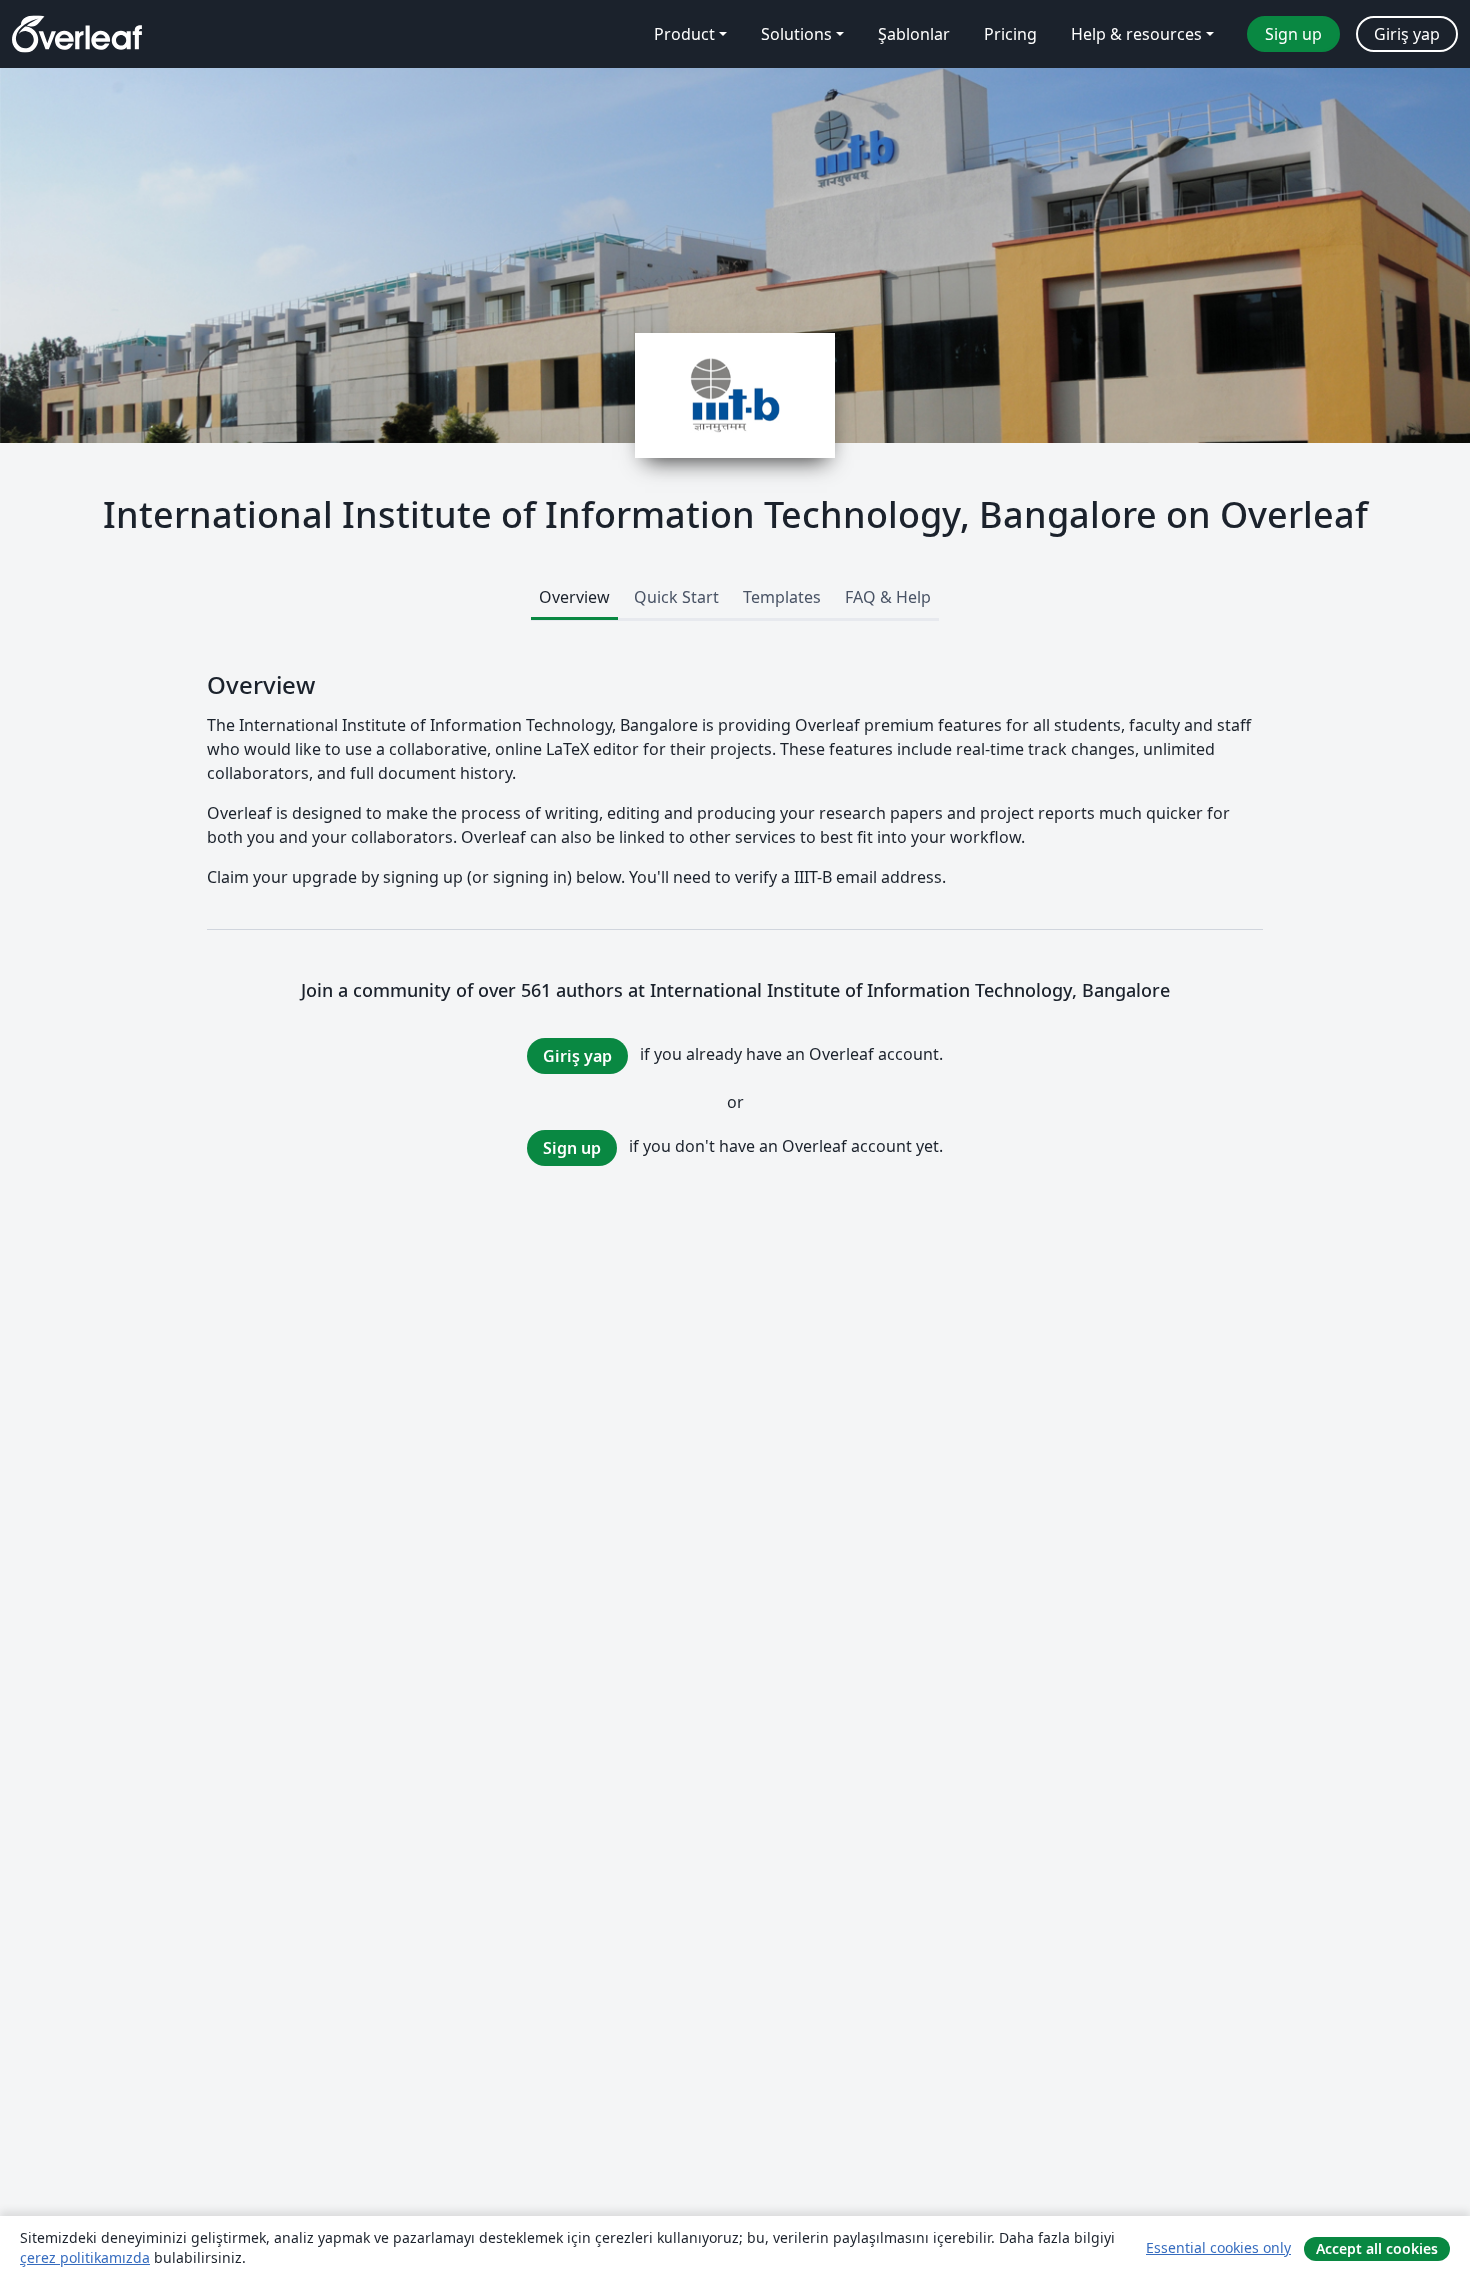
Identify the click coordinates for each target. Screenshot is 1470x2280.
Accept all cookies (1377, 2248)
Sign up (572, 1148)
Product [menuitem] (684, 34)
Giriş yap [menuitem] (1407, 34)
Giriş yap (577, 1056)
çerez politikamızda (85, 2257)
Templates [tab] (782, 597)
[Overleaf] (77, 34)
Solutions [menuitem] (796, 34)
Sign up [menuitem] (1293, 34)
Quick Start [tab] (676, 597)
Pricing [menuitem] (1010, 34)
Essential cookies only (1218, 2247)
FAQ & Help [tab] (888, 597)
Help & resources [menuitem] (1136, 34)
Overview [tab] (574, 597)
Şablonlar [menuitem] (914, 34)
